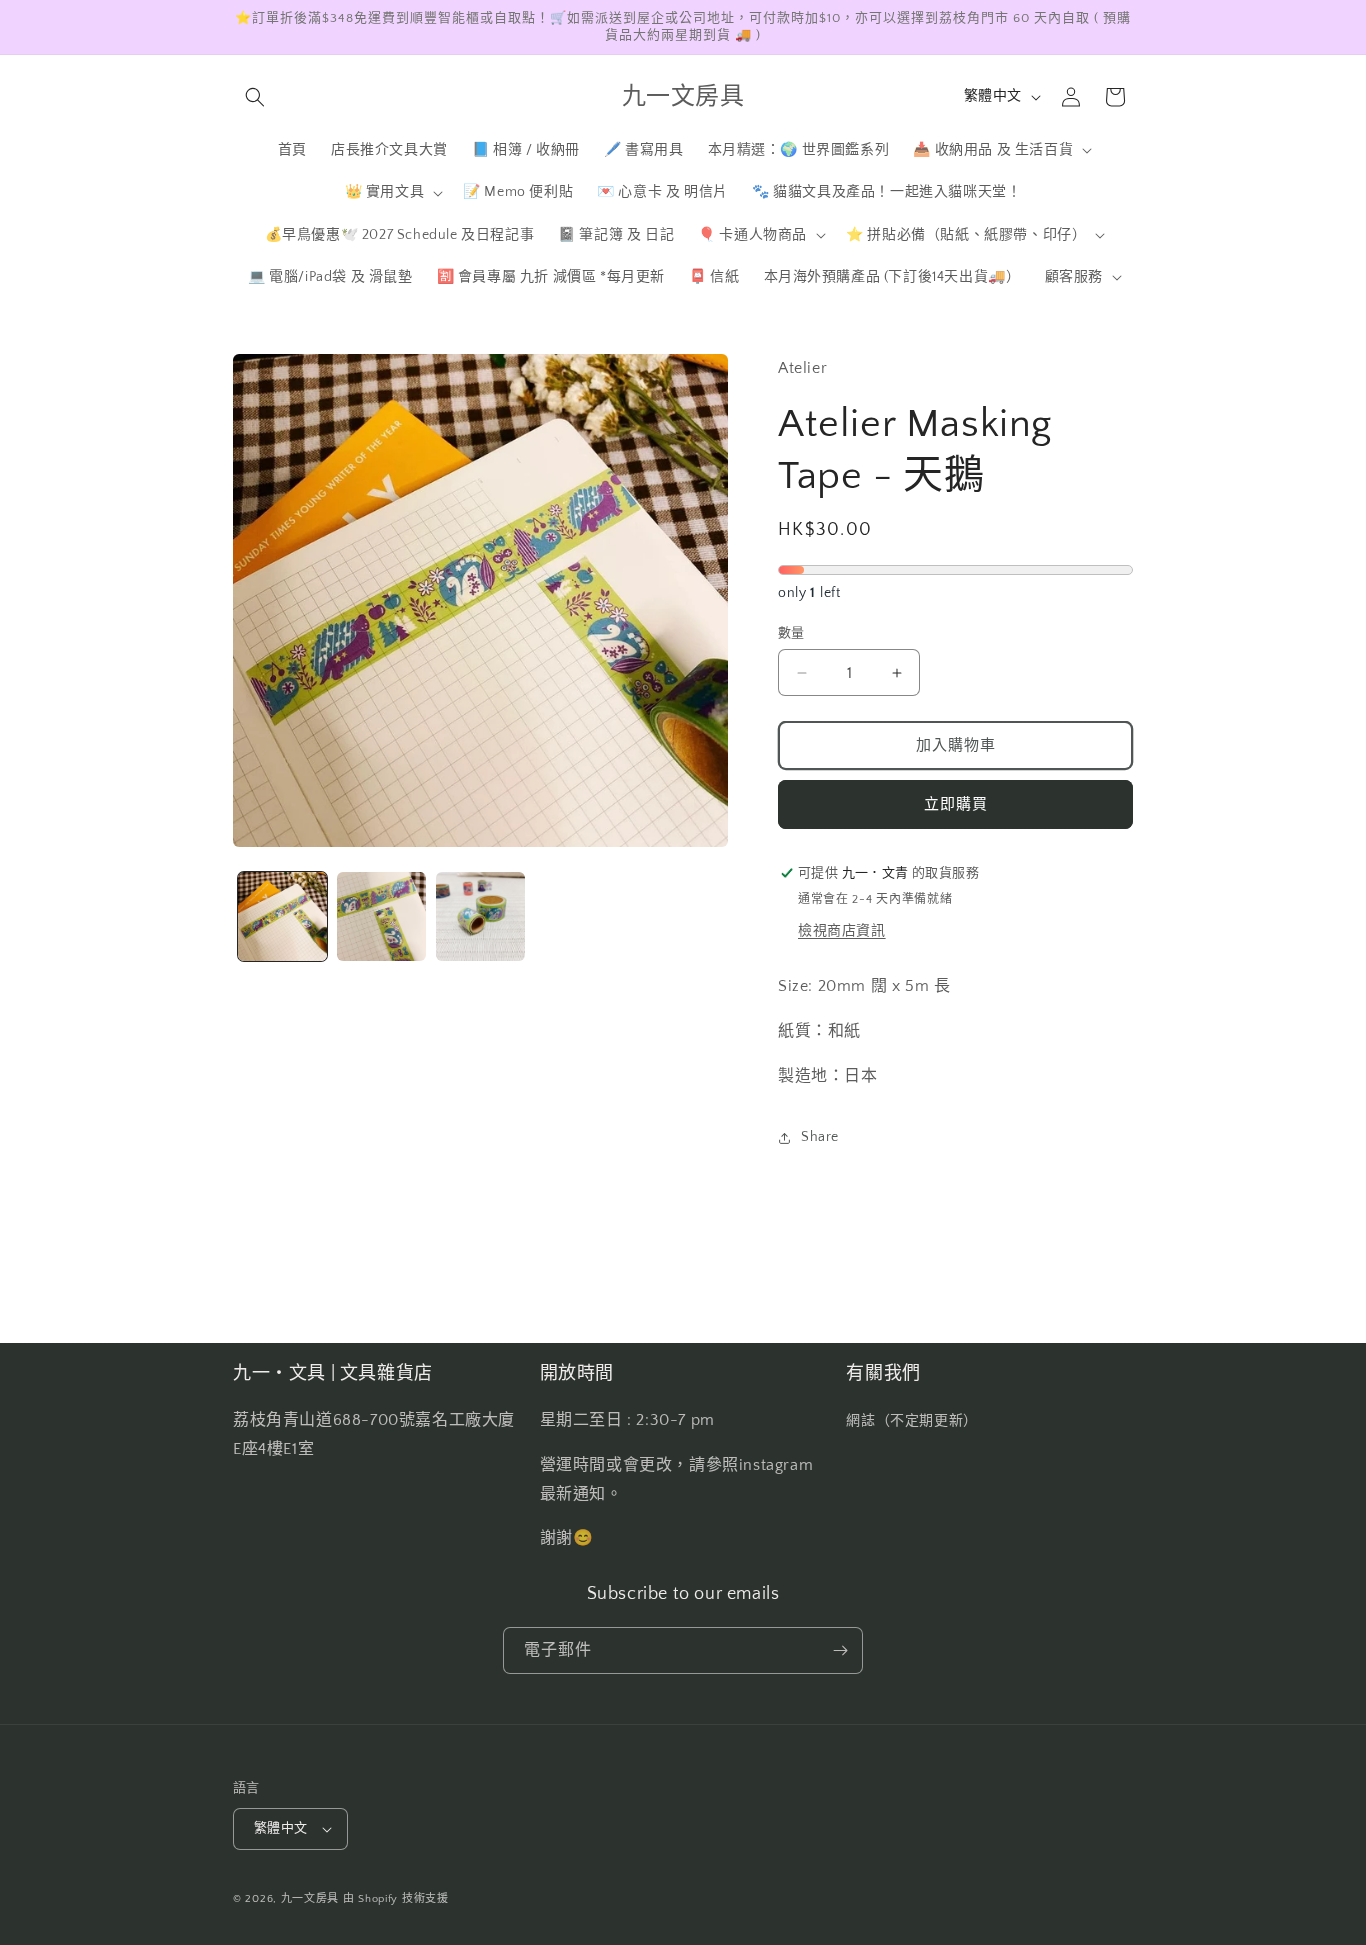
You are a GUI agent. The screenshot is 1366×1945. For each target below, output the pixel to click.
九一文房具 (310, 1899)
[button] (255, 97)
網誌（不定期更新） (911, 1421)
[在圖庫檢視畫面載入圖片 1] (282, 916)
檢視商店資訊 (842, 931)
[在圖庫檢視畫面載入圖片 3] (480, 916)
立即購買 (956, 804)
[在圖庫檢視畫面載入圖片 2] (381, 916)
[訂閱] (840, 1650)
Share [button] (820, 1137)
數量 (791, 633)
